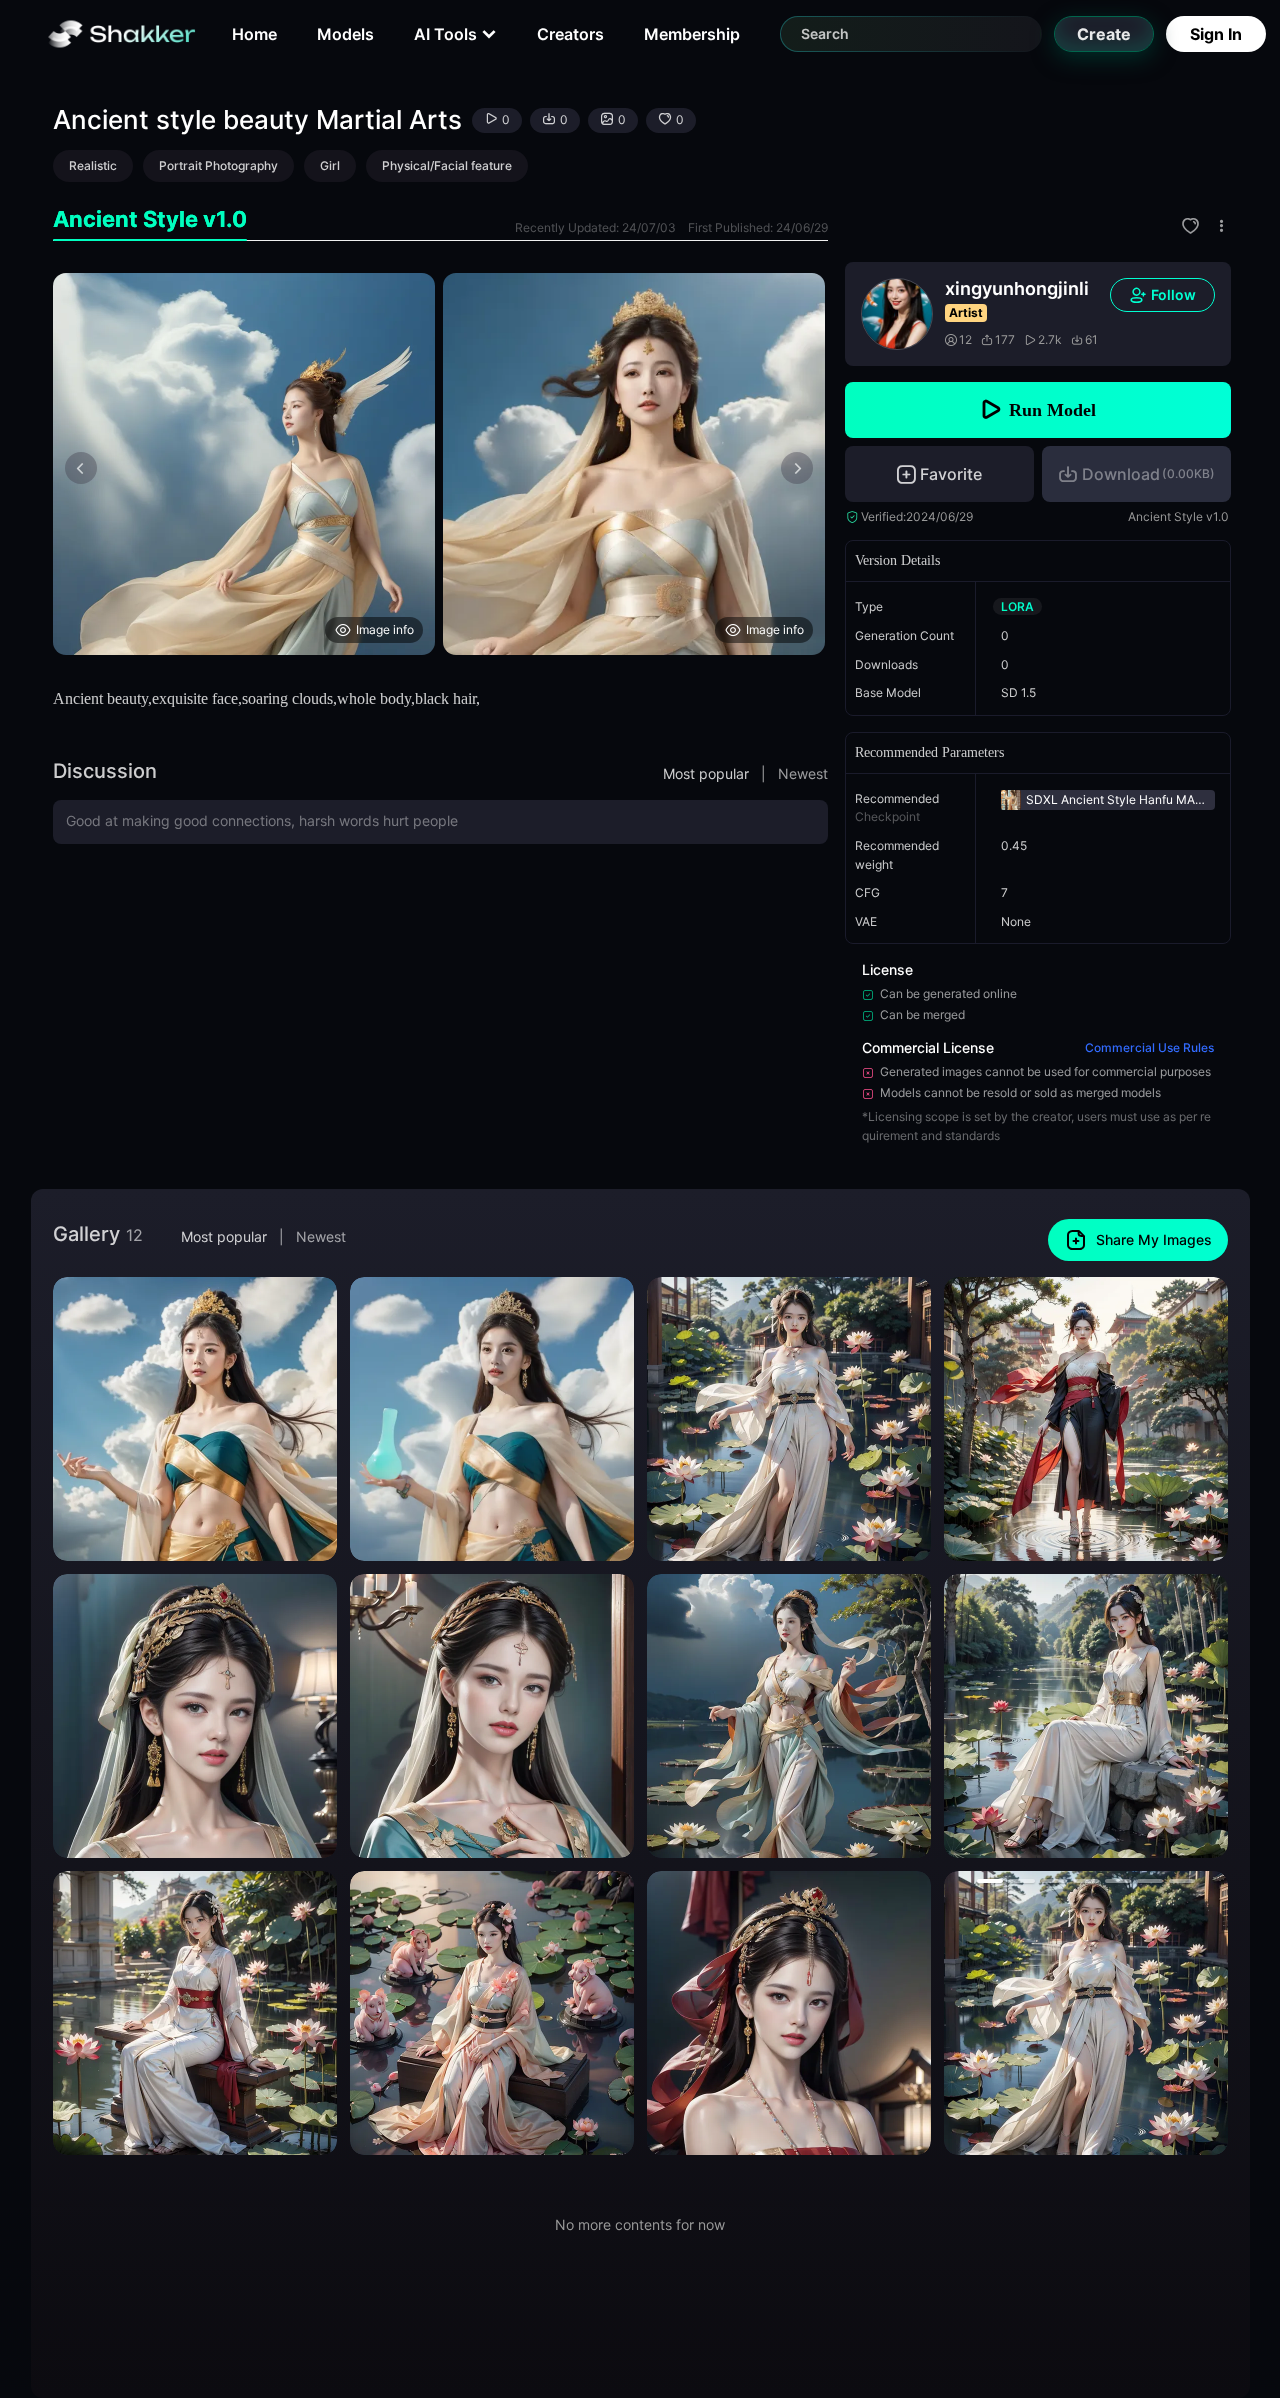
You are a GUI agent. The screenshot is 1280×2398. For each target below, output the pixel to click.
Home (254, 34)
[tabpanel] (440, 464)
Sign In (1216, 34)
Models (345, 34)
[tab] (150, 219)
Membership (692, 34)
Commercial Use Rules (1149, 1047)
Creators (570, 34)
